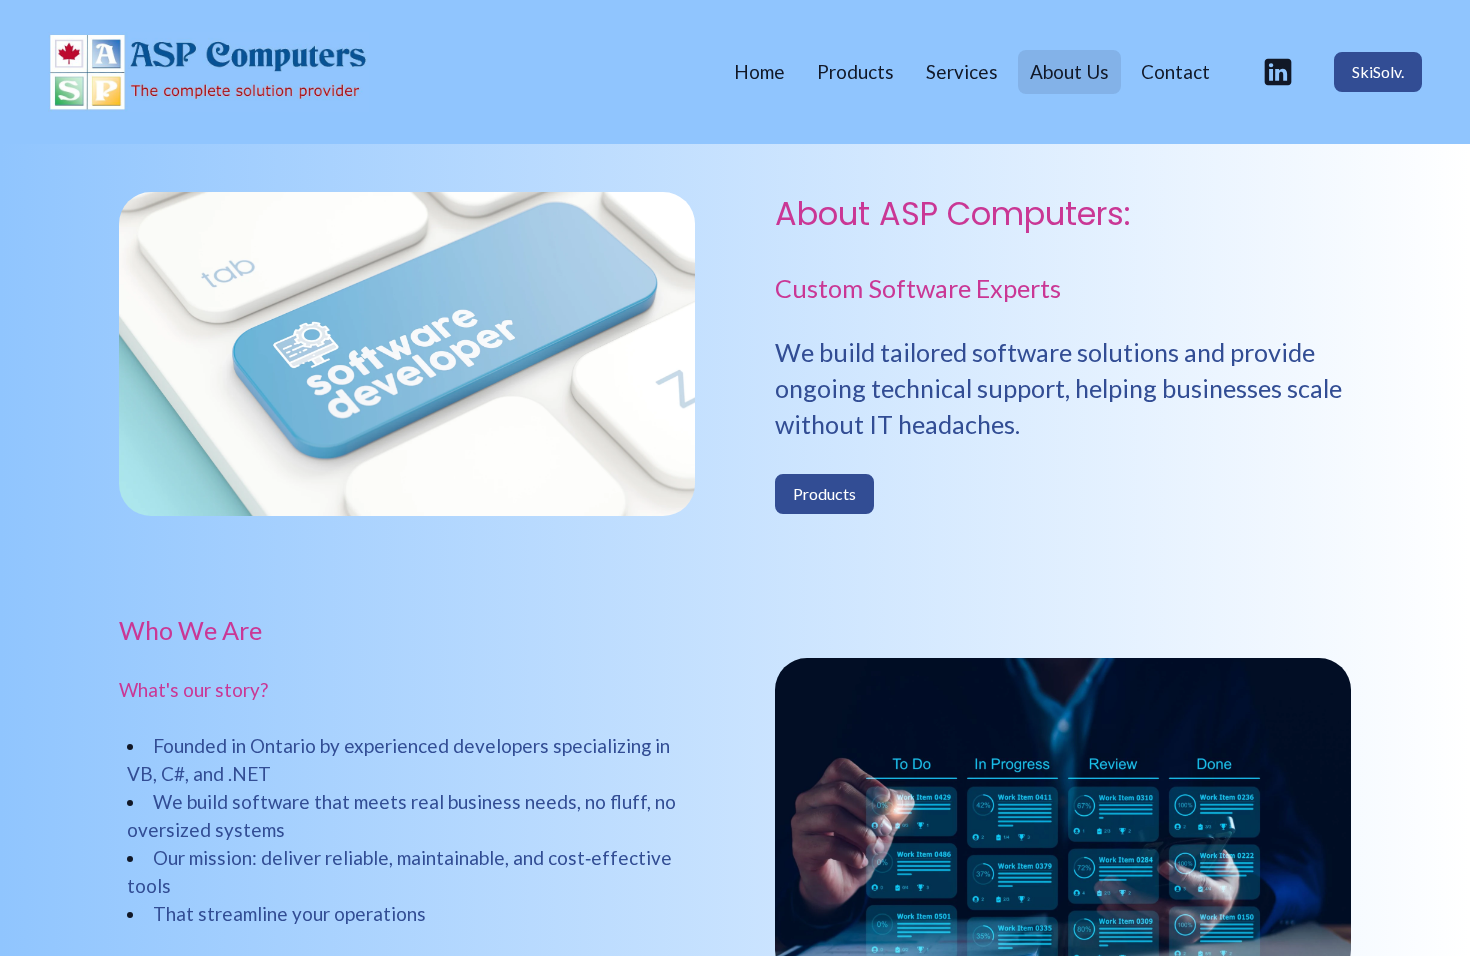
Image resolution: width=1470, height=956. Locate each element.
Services (962, 71)
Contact (1175, 71)
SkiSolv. (1378, 71)
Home (759, 71)
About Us (1069, 71)
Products (855, 71)
